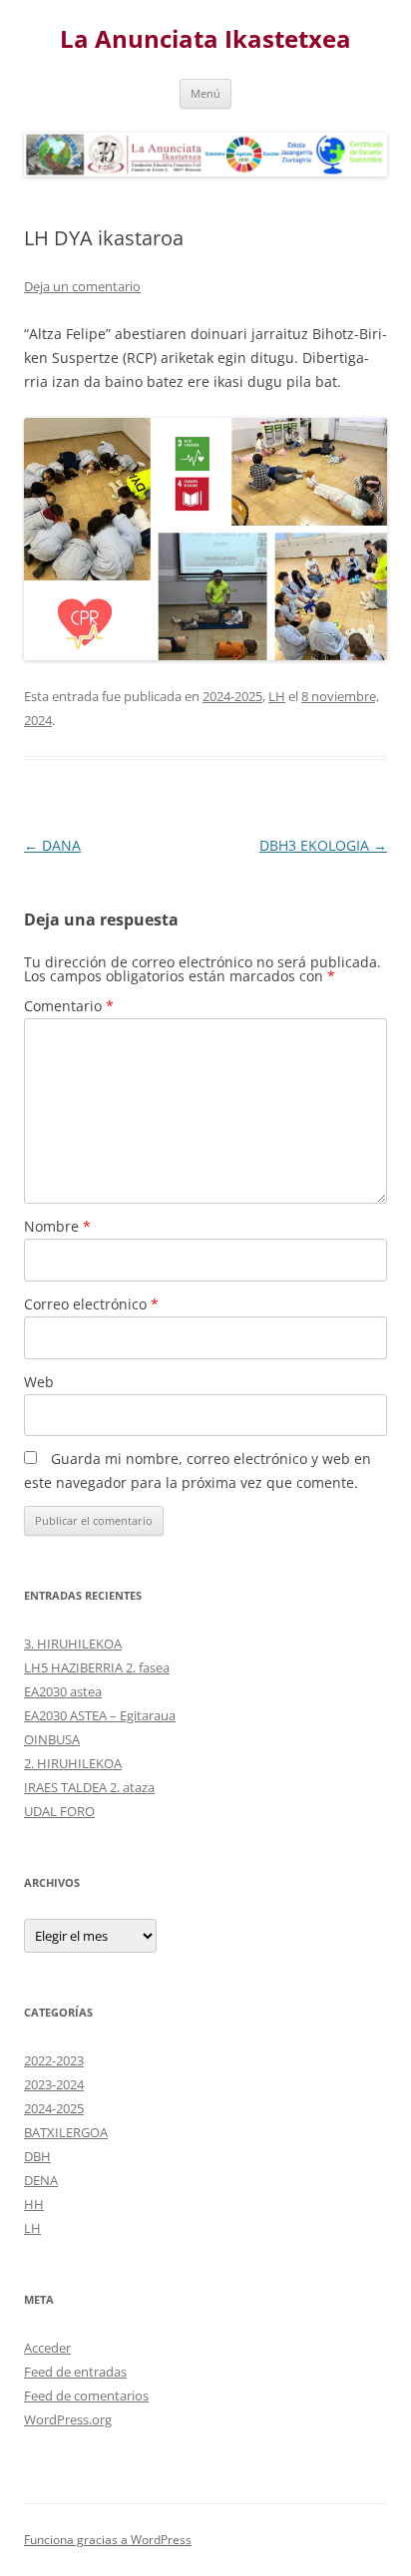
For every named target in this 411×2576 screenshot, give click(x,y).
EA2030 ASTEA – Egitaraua (100, 1715)
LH (277, 696)
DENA (41, 2180)
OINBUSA (52, 1739)
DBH (37, 2156)
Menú (205, 93)
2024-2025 (232, 696)
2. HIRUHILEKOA (73, 1763)
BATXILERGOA (66, 2132)
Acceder (47, 2348)
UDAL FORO (59, 1811)
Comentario (69, 1006)
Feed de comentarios (86, 2395)
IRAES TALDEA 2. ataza (89, 1787)
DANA (52, 845)
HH (34, 2204)
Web (39, 1382)
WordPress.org (68, 2419)
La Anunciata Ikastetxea (205, 39)
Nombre (57, 1226)
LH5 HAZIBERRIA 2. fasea (97, 1667)
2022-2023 (54, 2060)
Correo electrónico (91, 1304)
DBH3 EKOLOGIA (323, 845)
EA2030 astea (63, 1691)
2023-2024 (54, 2084)
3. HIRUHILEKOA (73, 1644)
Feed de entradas (75, 2372)
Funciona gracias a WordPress (108, 2540)
